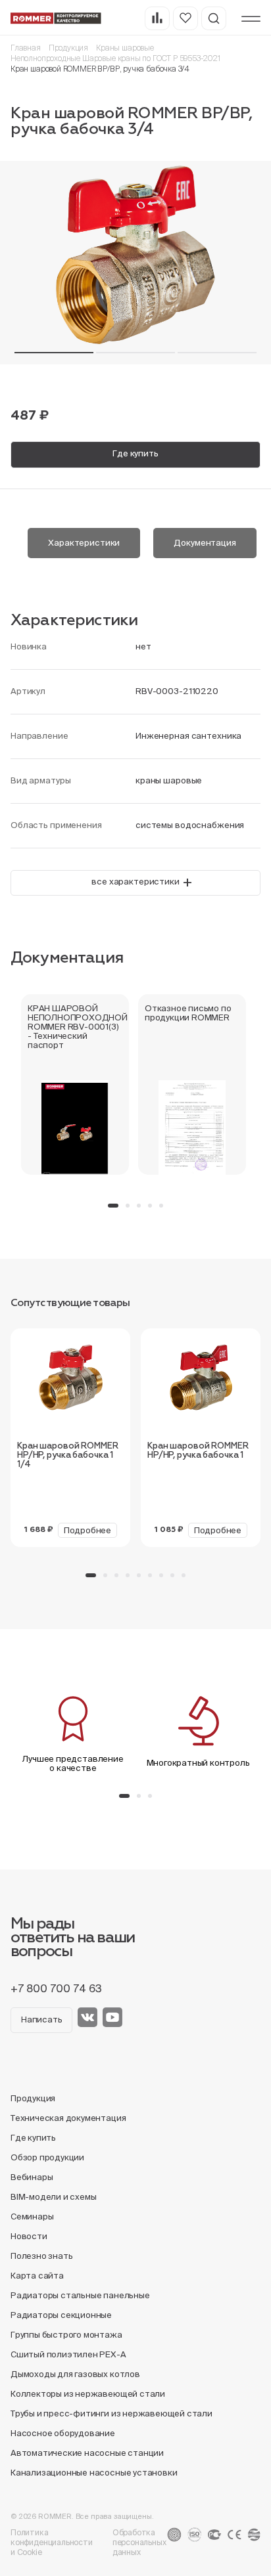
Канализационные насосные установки (94, 2473)
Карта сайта (37, 2276)
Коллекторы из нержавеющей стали (88, 2394)
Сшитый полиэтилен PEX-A (68, 2354)
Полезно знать (41, 2256)
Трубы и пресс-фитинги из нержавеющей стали (111, 2413)
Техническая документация (68, 2118)
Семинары (32, 2216)
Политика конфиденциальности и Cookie (52, 2542)
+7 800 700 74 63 (56, 1988)
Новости (29, 2236)
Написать (41, 2019)
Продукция (68, 48)
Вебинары (32, 2177)
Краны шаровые (125, 48)
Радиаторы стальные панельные (80, 2295)
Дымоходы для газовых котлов (75, 2374)
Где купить (135, 453)
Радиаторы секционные (61, 2315)
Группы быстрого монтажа (66, 2335)
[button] (54, 353)
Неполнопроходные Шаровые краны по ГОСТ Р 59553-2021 (115, 58)
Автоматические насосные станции (87, 2453)
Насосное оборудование (63, 2433)
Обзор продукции (47, 2157)
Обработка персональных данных (139, 2542)
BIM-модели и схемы (54, 2197)
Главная (26, 48)
